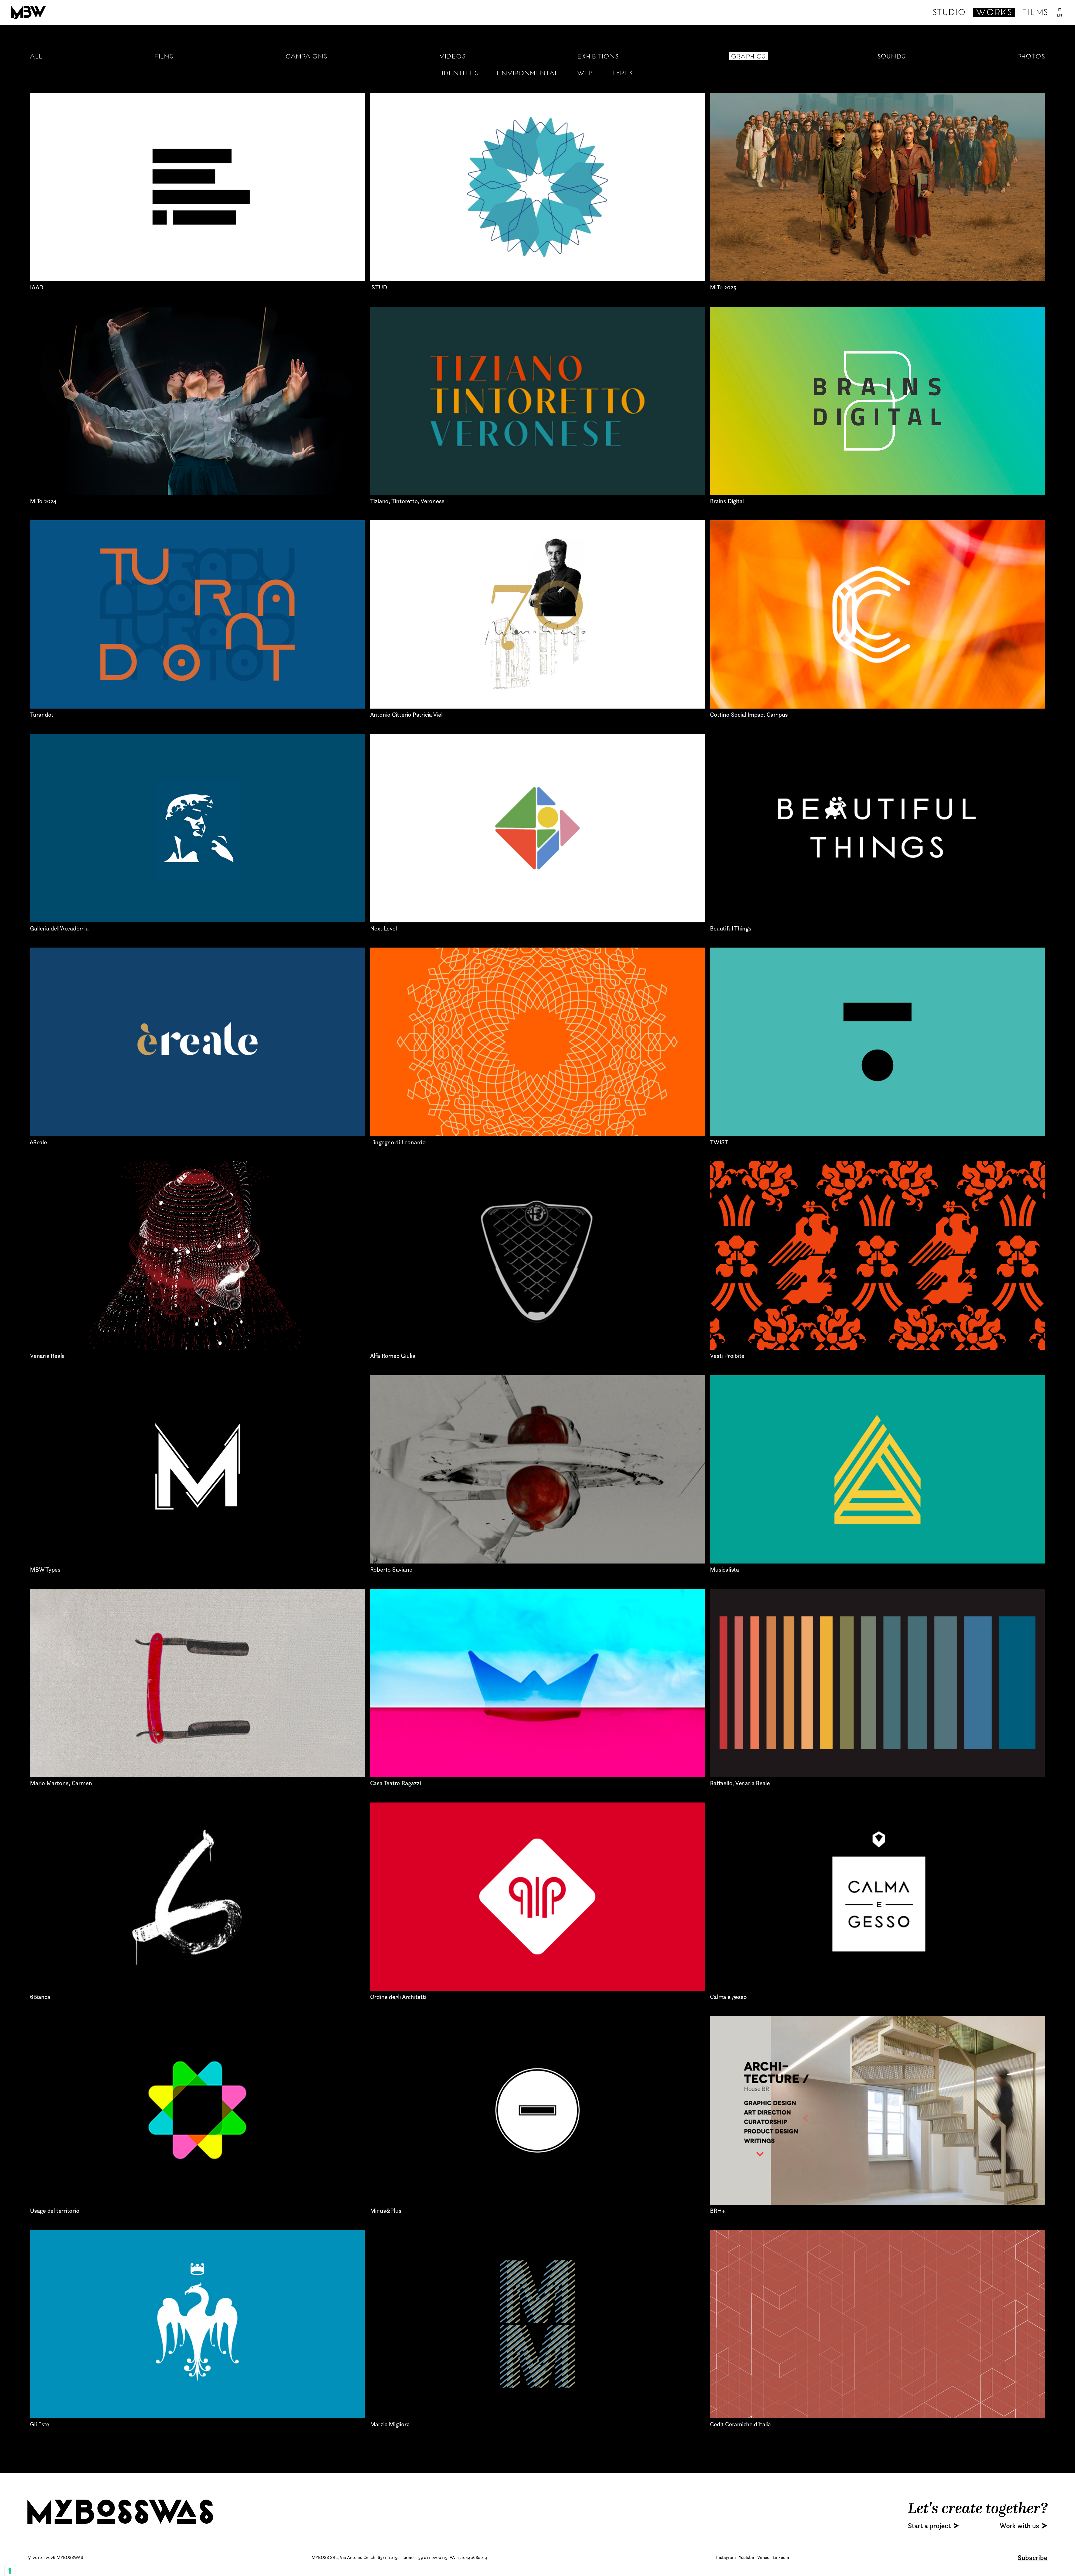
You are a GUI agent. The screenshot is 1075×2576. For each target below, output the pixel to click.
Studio (949, 13)
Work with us (1019, 2526)
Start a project (929, 2526)
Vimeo (763, 2557)
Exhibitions (598, 57)
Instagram (726, 2557)
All (36, 57)
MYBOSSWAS (122, 2512)
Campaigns (307, 57)
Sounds (891, 57)
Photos (1031, 57)
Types (622, 74)
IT (1060, 10)
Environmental (528, 74)
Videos (453, 57)
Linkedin (781, 2557)
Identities (460, 74)
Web (585, 74)
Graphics (748, 57)
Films (1035, 13)
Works (994, 13)
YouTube (746, 2557)
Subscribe (1033, 2558)
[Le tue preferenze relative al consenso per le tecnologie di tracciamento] (10, 2571)
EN (1060, 15)
